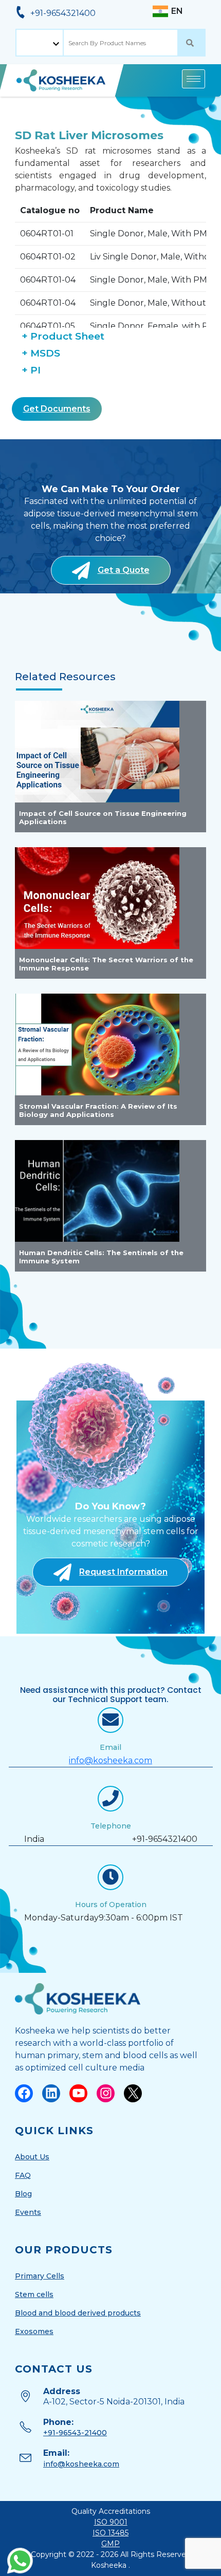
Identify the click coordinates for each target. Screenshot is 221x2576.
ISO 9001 (111, 2522)
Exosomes (34, 2331)
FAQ (23, 2175)
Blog (23, 2194)
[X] (133, 2093)
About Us (32, 2157)
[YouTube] (78, 2093)
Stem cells (34, 2294)
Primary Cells (40, 2276)
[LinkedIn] (51, 2093)
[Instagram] (106, 2093)
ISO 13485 (110, 2533)
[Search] (192, 43)
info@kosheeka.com (110, 1760)
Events (28, 2212)
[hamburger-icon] (194, 79)
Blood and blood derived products (78, 2313)
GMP (110, 2544)
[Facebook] (24, 2093)
